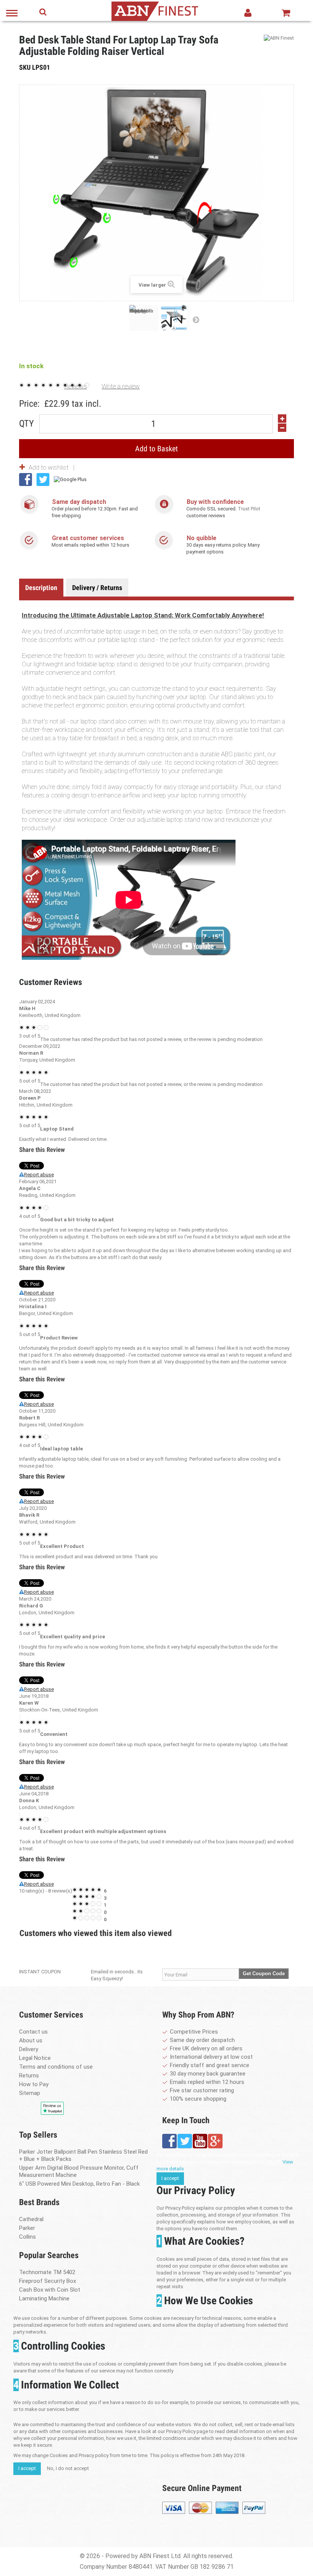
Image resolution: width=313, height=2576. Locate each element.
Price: (29, 404)
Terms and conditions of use (56, 2067)
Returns (29, 2076)
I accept (170, 2178)
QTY (27, 422)
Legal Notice (35, 2058)
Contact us (33, 2032)
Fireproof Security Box (48, 2281)
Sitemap (30, 2093)
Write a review (121, 386)
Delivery (29, 2049)
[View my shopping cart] (286, 13)
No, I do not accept (68, 2468)
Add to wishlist (49, 467)
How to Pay (34, 2084)
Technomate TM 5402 (47, 2272)
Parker (27, 2228)
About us (31, 2040)
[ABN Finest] (279, 38)
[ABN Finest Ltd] (155, 10)
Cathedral (31, 2219)
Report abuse (39, 1175)
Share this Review (42, 1150)
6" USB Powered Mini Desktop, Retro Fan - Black (79, 2184)
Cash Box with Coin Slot (50, 2290)
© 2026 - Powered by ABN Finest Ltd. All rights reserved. (156, 2556)
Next (196, 319)
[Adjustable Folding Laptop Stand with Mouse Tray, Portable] (144, 318)
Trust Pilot (249, 509)
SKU (25, 67)
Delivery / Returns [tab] (97, 588)
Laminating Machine (44, 2299)
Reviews (76, 386)
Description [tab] (41, 588)
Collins (27, 2237)
